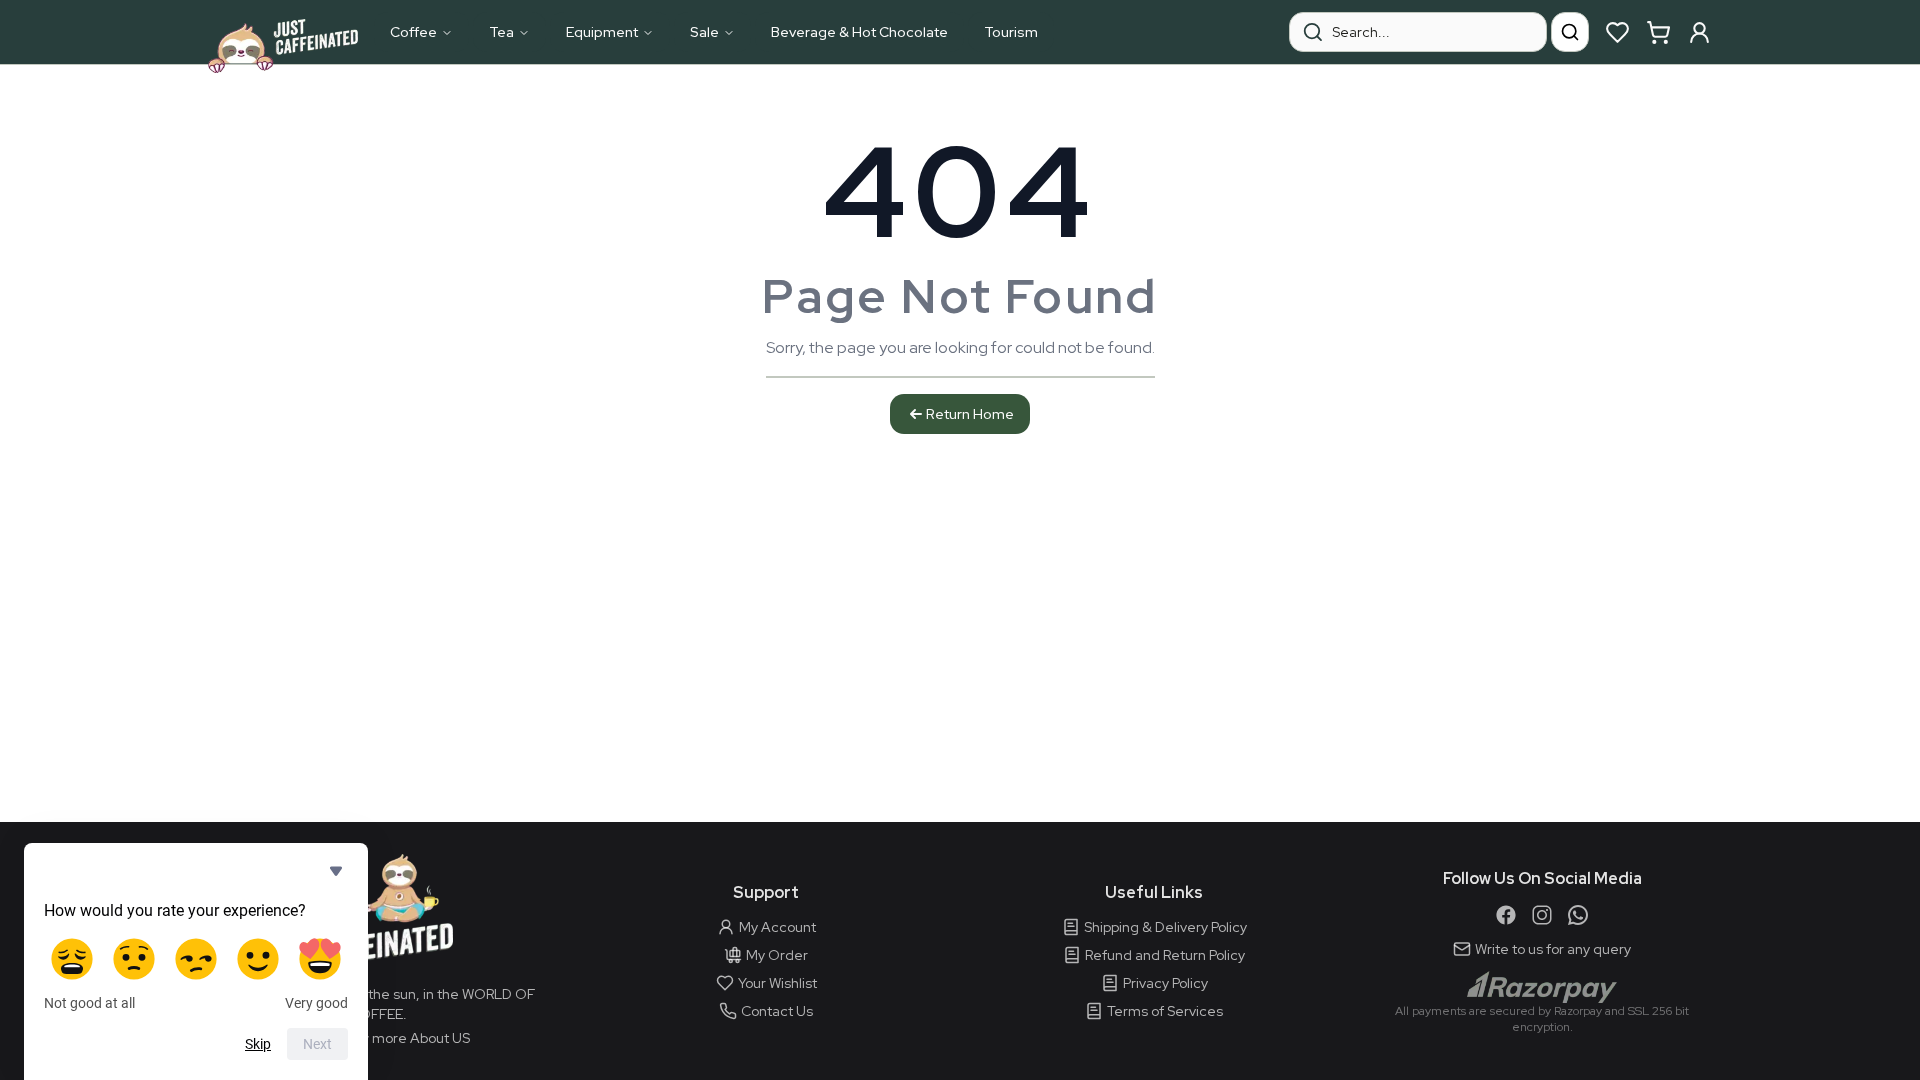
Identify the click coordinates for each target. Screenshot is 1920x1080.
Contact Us (777, 1011)
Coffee (413, 32)
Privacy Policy (1165, 983)
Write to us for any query (1553, 949)
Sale (704, 32)
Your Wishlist (777, 983)
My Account (777, 927)
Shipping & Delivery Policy (1165, 927)
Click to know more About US (378, 1038)
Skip (258, 1044)
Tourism (1011, 32)
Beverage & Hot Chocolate (859, 32)
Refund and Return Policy (1165, 955)
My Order (777, 955)
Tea (501, 32)
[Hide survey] (336, 871)
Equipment (602, 32)
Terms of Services (1165, 1011)
